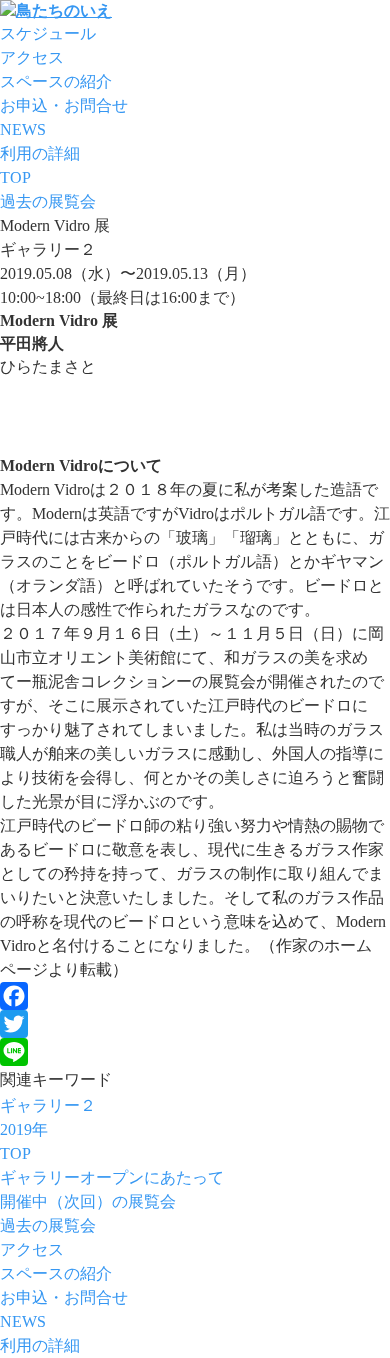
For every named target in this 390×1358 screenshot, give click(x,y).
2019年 (24, 1129)
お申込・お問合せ (64, 105)
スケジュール (48, 33)
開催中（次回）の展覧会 (88, 1201)
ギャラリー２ (48, 1105)
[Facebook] (195, 996)
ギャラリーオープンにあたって (112, 1177)
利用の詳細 (40, 153)
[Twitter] (195, 1024)
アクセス (32, 57)
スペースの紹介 (56, 81)
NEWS (23, 129)
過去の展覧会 (48, 201)
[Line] (195, 1052)
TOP (15, 177)
